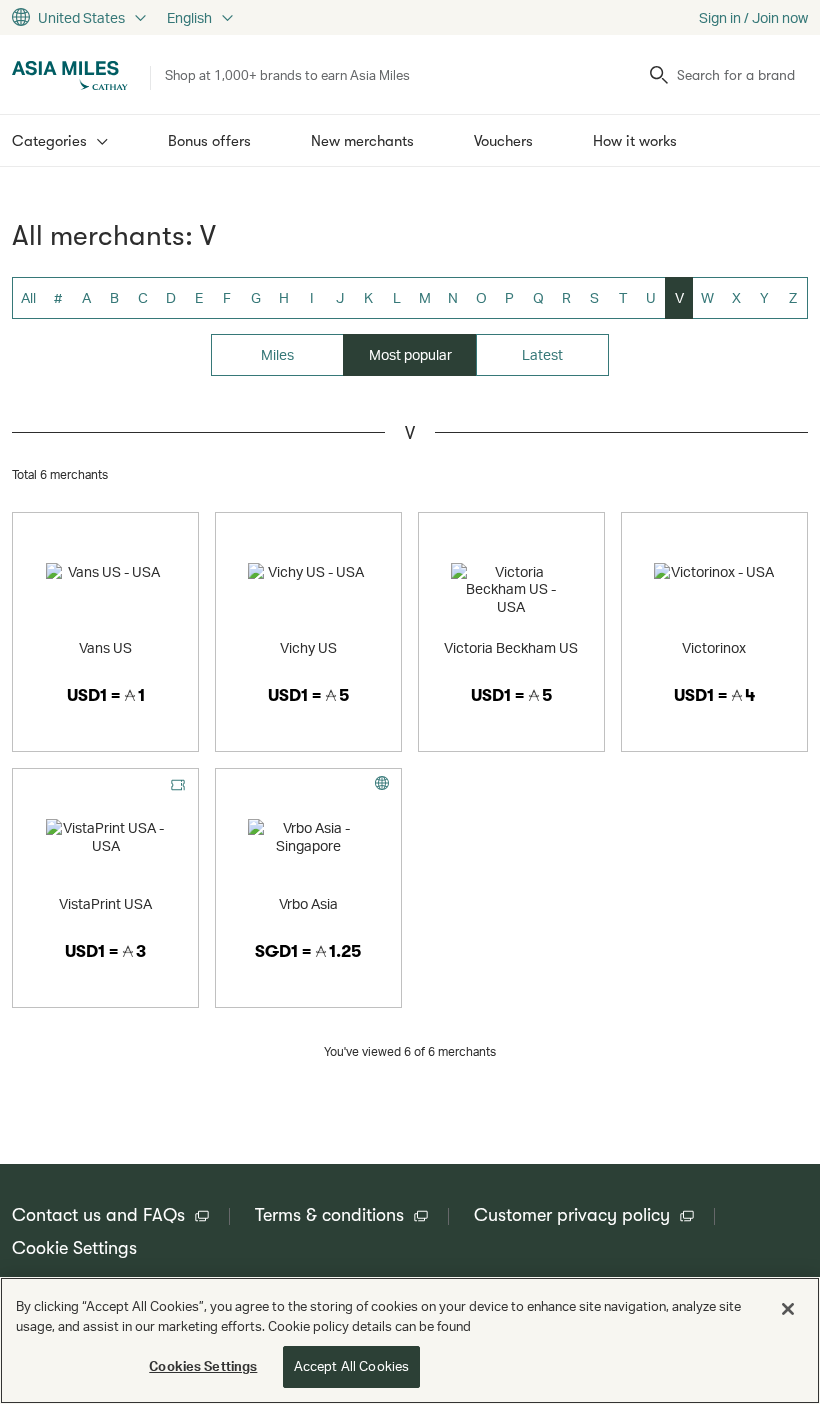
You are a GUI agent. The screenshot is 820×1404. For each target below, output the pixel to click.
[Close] (788, 1309)
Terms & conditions (329, 1215)
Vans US (105, 647)
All (28, 297)
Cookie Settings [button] (74, 1248)
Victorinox (714, 647)
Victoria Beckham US (511, 647)
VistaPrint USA (105, 903)
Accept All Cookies (351, 1366)
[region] (410, 1340)
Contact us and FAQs (98, 1215)
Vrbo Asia (308, 903)
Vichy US (308, 647)
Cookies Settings (203, 1366)
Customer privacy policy (572, 1215)
